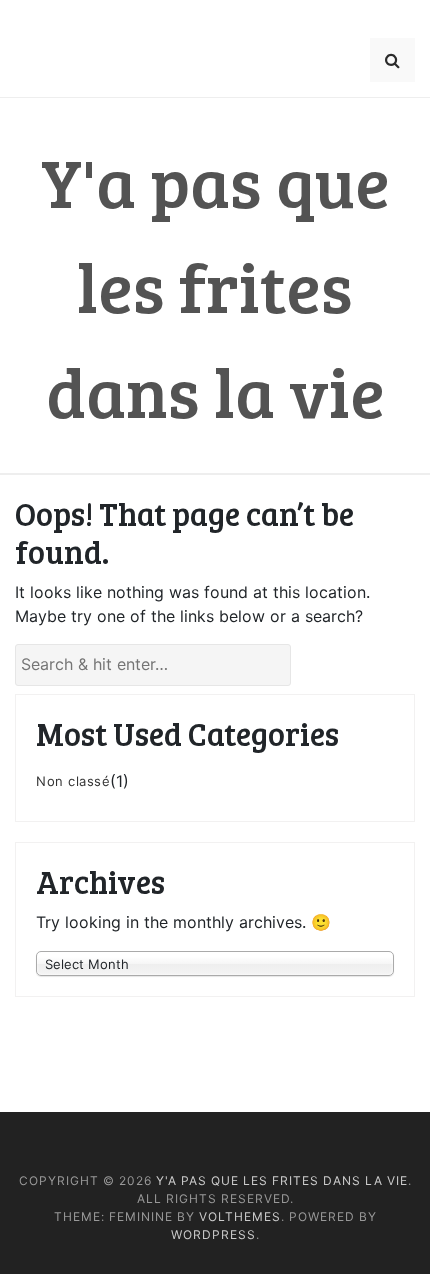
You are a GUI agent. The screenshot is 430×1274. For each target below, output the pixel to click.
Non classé (73, 781)
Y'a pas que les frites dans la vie (215, 285)
